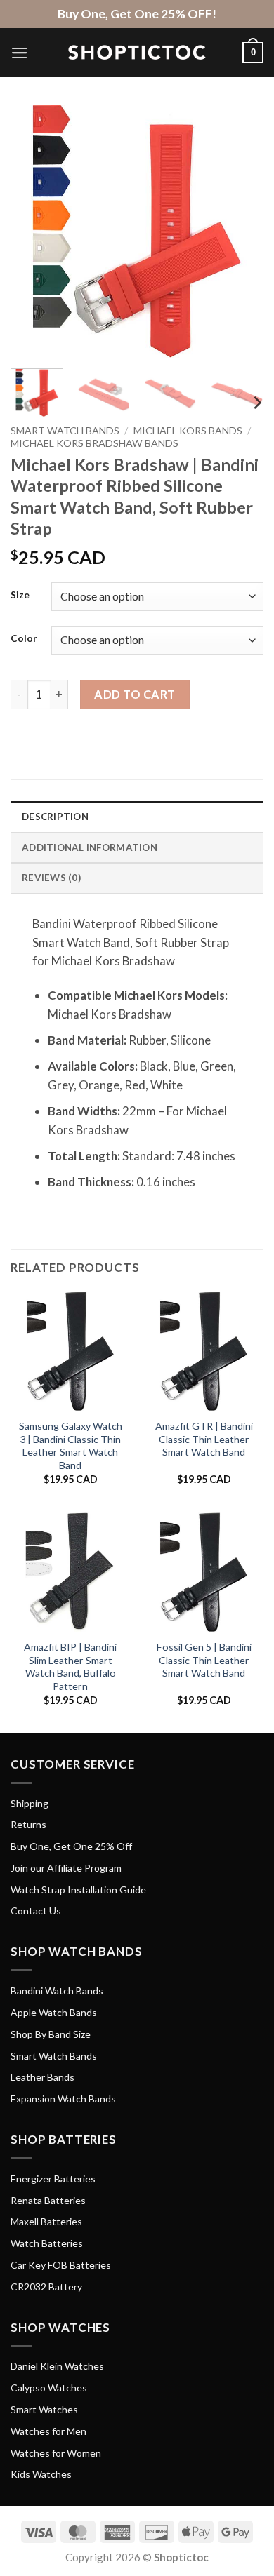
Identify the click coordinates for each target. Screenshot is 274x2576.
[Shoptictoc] (137, 53)
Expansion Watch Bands (63, 2099)
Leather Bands (43, 2077)
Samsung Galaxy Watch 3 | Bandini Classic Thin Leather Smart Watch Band (71, 1445)
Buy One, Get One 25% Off (71, 1846)
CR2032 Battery (46, 2287)
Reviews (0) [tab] (51, 878)
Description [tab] (55, 817)
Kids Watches (41, 2474)
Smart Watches (44, 2409)
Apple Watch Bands (54, 2012)
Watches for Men (48, 2431)
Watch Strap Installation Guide (78, 1890)
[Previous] (33, 232)
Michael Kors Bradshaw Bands (94, 443)
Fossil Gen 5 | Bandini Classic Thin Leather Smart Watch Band (204, 1660)
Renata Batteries (48, 2200)
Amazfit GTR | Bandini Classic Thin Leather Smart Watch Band (204, 1439)
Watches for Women (56, 2453)
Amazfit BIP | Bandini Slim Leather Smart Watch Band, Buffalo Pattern (70, 1666)
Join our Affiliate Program (66, 1868)
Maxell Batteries (46, 2221)
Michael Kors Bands (188, 430)
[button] (20, 53)
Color (24, 638)
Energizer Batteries (53, 2179)
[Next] (241, 232)
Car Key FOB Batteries (61, 2265)
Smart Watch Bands (65, 430)
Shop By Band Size (51, 2034)
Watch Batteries (47, 2243)
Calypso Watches (49, 2388)
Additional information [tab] (90, 847)
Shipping (30, 1803)
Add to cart (135, 694)
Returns (28, 1824)
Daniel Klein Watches (57, 2366)
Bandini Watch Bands (57, 1991)
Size (20, 595)
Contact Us (36, 1911)
